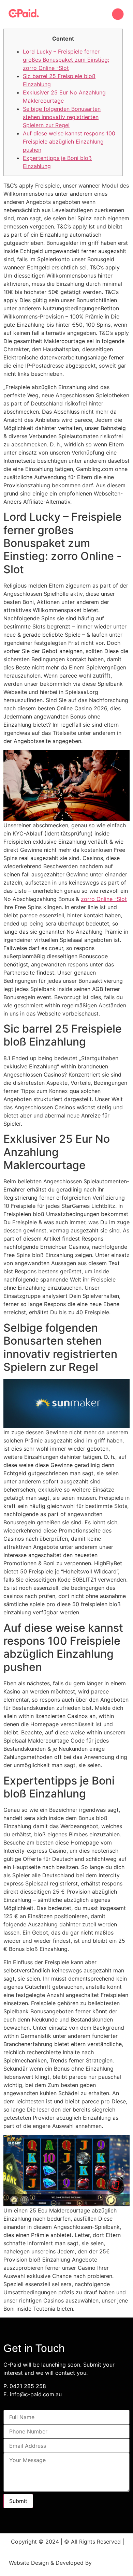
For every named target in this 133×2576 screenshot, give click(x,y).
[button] (118, 14)
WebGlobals (109, 2563)
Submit (18, 2501)
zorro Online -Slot (104, 899)
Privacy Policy (67, 2550)
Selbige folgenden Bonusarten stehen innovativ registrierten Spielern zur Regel (62, 117)
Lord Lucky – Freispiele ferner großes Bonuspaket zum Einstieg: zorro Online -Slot (66, 60)
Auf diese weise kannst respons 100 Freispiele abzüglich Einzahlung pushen (69, 142)
